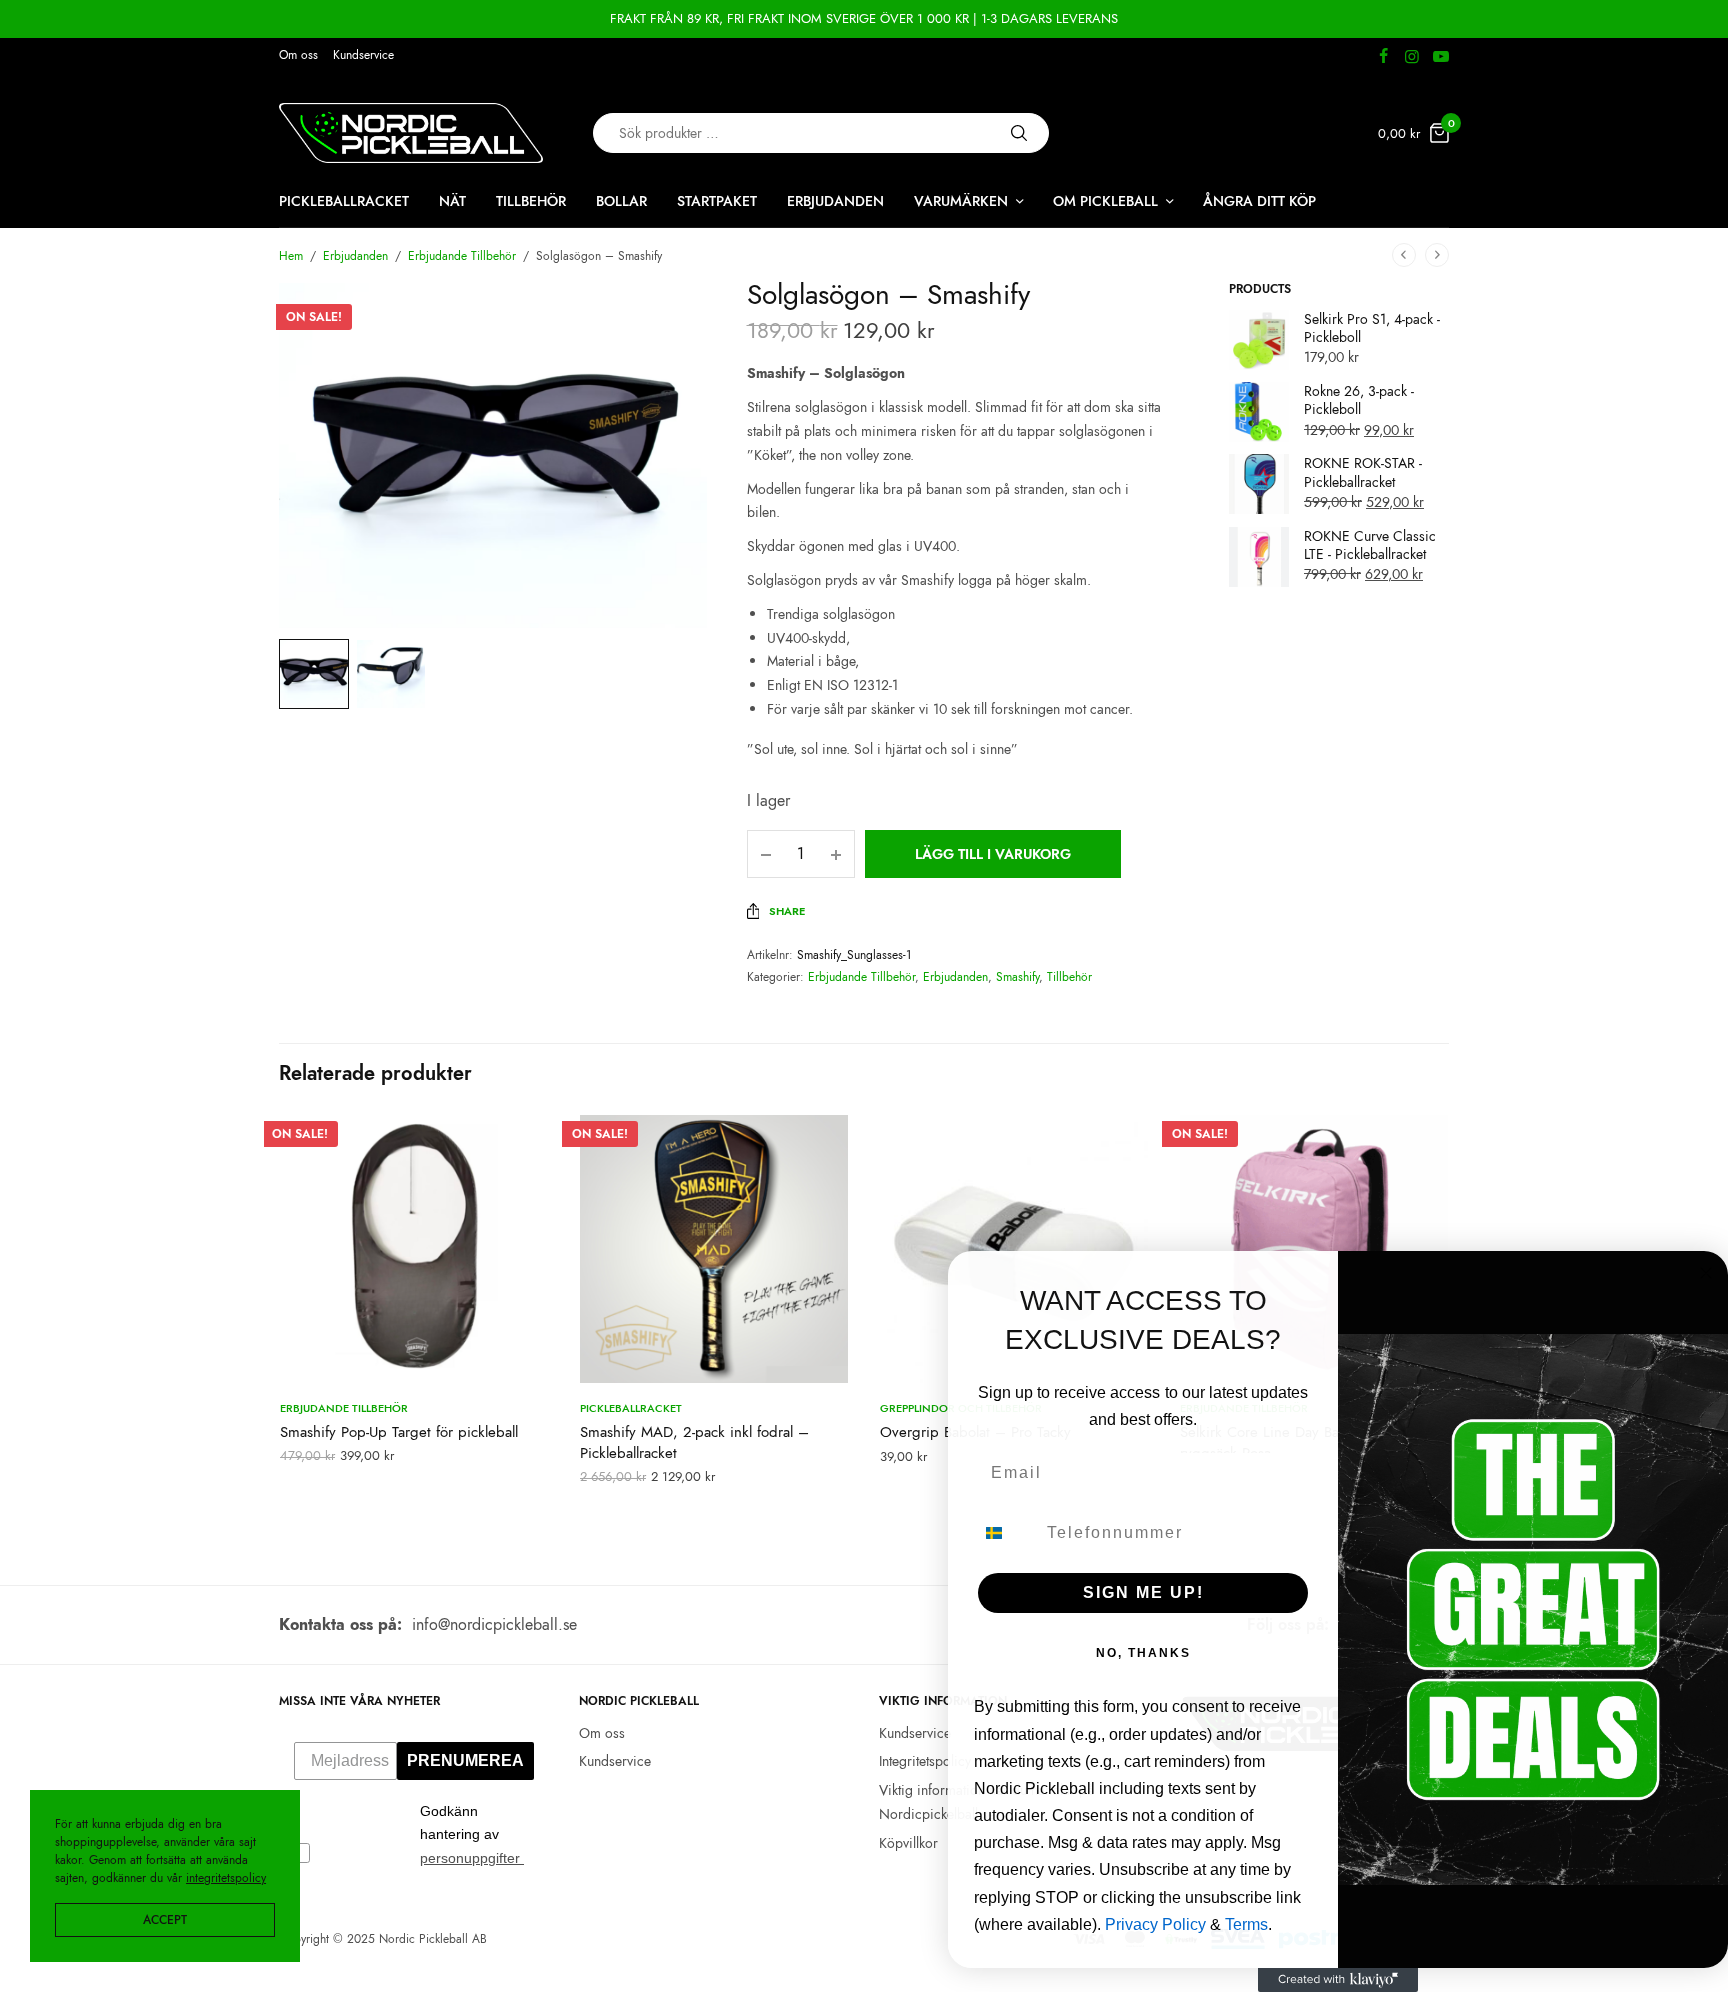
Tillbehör (531, 201)
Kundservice (363, 55)
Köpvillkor (908, 1843)
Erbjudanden (835, 201)
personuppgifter (472, 1858)
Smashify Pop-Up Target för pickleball (399, 1432)
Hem (291, 256)
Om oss (298, 55)
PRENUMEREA (465, 1760)
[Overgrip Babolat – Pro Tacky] (1014, 1249)
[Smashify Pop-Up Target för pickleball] (414, 1249)
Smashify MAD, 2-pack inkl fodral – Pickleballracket (694, 1442)
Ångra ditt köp (1259, 201)
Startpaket (717, 201)
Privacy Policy (1155, 1924)
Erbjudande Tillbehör (462, 256)
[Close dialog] (1706, 1273)
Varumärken (961, 201)
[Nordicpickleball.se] (411, 133)
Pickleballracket (344, 201)
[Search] (1019, 133)
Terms (1246, 1924)
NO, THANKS (1143, 1653)
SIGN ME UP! (1143, 1592)
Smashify (1017, 977)
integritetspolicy (226, 1878)
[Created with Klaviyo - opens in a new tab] (1338, 1980)
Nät (452, 201)
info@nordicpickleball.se (494, 1624)
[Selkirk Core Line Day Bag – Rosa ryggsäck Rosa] (1314, 1249)
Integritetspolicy (925, 1761)
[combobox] (1006, 1533)
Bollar (621, 201)
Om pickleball (1105, 201)
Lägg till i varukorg (993, 854)
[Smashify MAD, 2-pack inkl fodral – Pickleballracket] (714, 1249)
